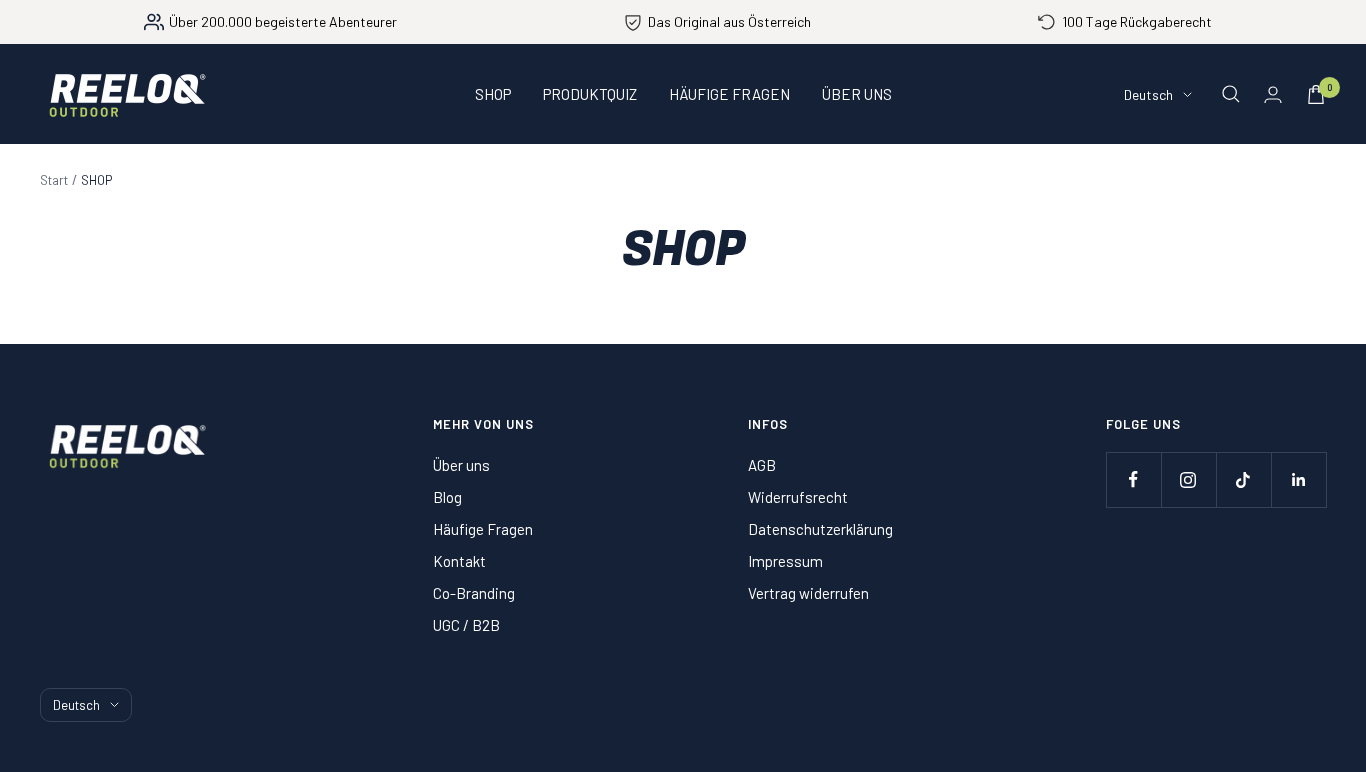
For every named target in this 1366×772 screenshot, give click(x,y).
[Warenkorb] (1316, 94)
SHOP (493, 94)
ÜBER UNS (857, 94)
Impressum (785, 561)
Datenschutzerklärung (820, 529)
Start (54, 180)
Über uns (461, 465)
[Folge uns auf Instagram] (1188, 479)
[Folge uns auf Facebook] (1133, 479)
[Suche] (1231, 94)
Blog (447, 497)
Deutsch (1148, 94)
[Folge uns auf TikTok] (1243, 479)
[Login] (1273, 94)
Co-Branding (474, 593)
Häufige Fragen (483, 529)
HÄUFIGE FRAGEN (729, 94)
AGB (762, 465)
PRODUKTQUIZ (590, 94)
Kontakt (459, 561)
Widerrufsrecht (798, 497)
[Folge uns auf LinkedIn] (1298, 479)
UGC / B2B (466, 625)
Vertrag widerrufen (808, 593)
